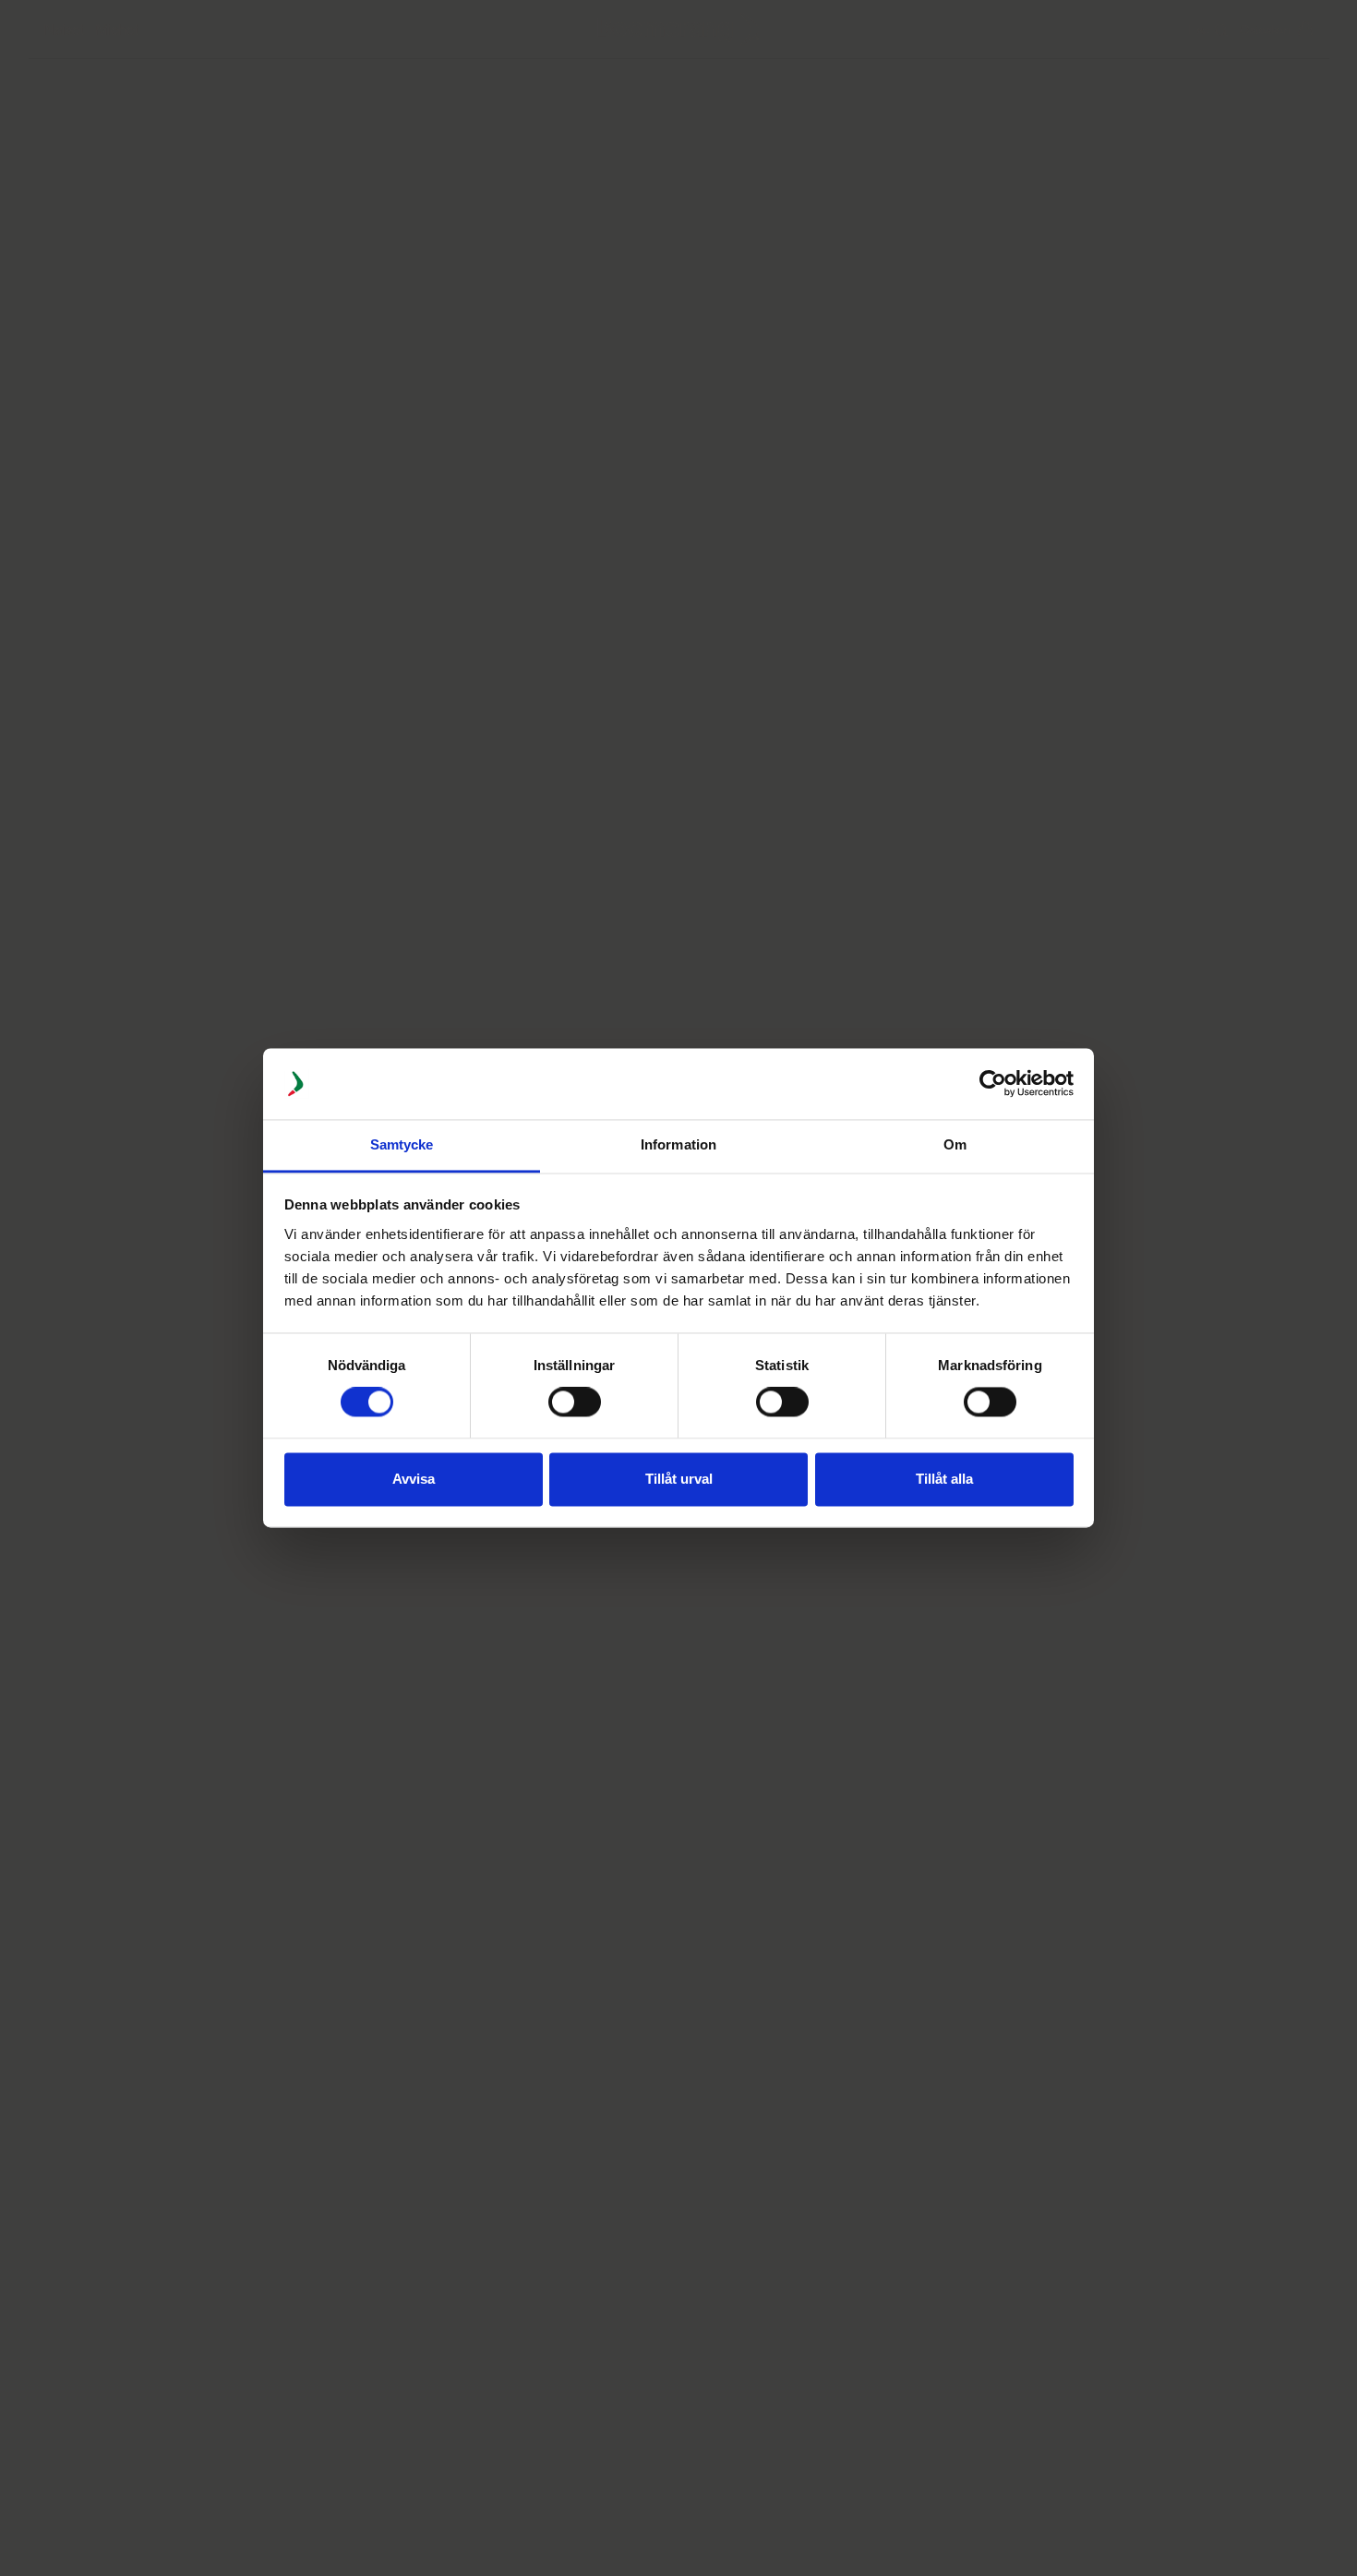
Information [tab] (678, 1144)
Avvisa (414, 1479)
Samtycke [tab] (402, 1144)
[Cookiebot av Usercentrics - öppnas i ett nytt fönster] (993, 1084)
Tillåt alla (944, 1479)
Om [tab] (955, 1144)
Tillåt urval (679, 1479)
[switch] (575, 1402)
